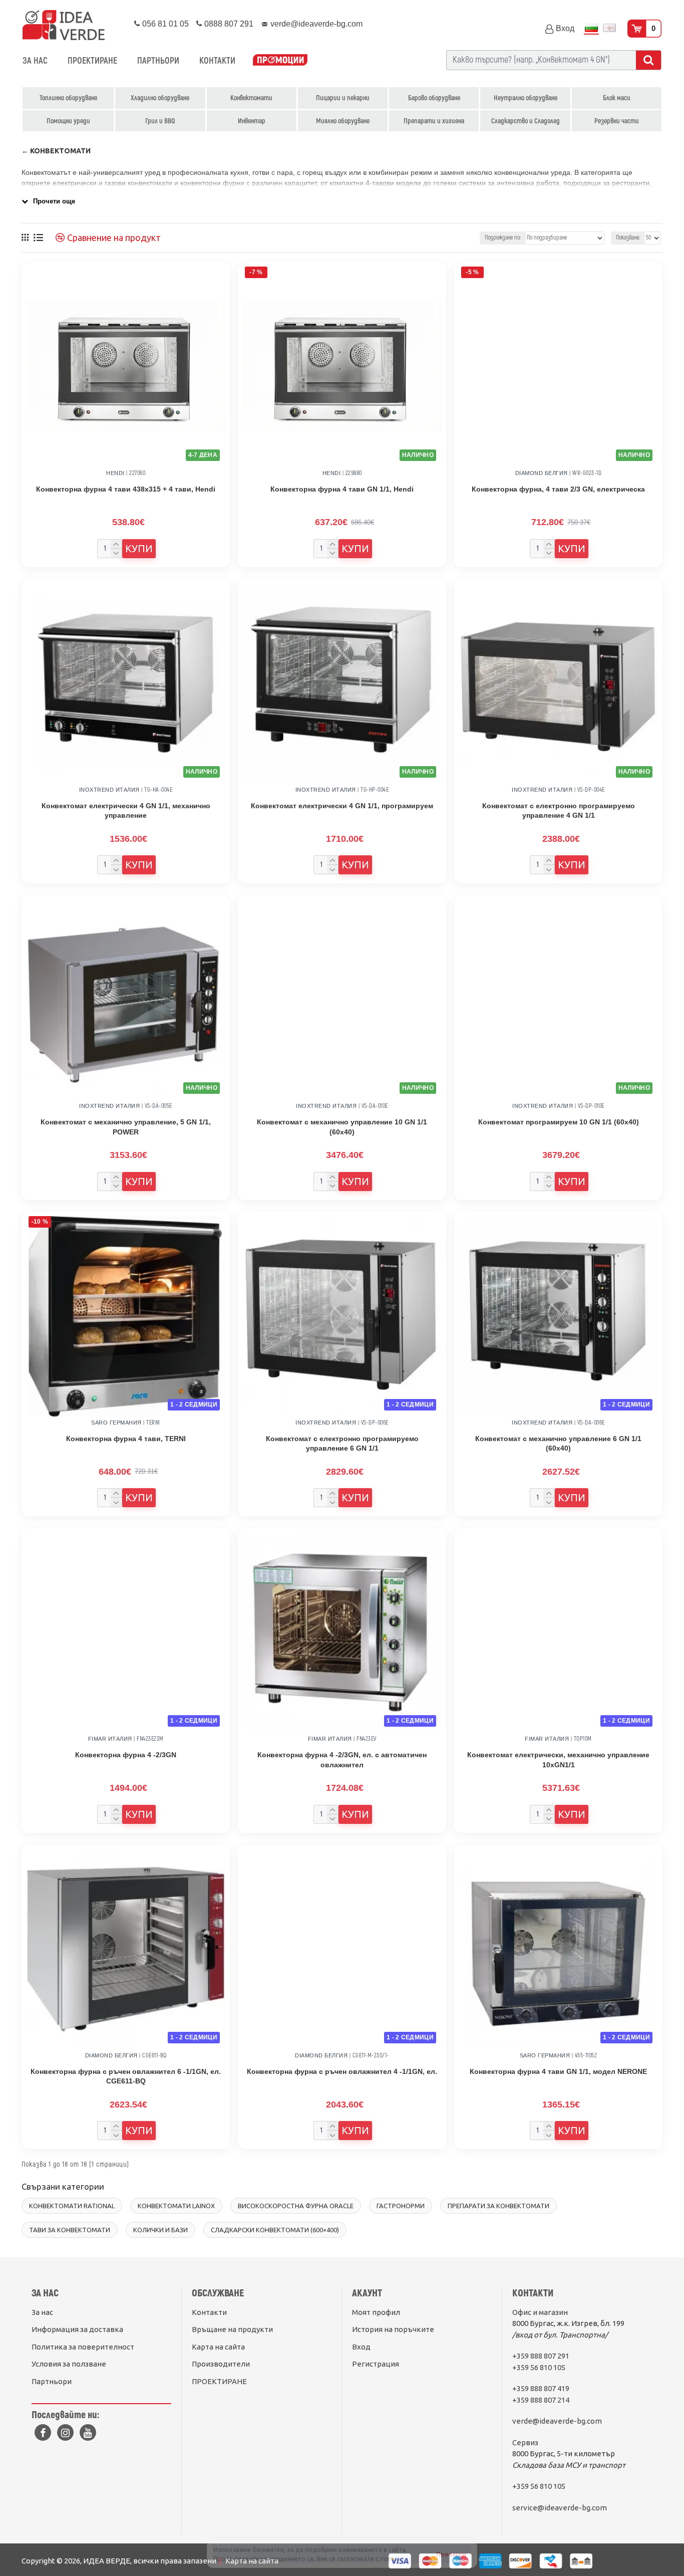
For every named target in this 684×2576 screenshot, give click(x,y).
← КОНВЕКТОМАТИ (56, 151)
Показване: (628, 238)
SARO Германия (116, 1423)
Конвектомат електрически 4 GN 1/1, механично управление (126, 811)
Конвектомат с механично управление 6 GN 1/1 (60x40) (558, 1444)
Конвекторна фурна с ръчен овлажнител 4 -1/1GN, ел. (342, 2071)
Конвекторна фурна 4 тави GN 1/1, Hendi (342, 489)
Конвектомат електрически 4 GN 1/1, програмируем (342, 806)
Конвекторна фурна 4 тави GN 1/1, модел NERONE (558, 2071)
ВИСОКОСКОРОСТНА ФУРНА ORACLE (296, 2206)
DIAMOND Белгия (542, 473)
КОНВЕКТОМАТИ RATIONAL (72, 2206)
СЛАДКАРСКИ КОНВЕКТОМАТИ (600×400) (275, 2230)
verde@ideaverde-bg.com (557, 2421)
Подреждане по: (503, 238)
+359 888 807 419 (541, 2388)
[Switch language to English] (609, 29)
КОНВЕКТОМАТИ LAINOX (176, 2206)
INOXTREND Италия (109, 790)
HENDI (115, 473)
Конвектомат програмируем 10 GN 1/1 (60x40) (559, 1122)
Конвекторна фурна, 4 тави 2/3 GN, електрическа (558, 489)
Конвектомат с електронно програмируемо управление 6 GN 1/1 (342, 1444)
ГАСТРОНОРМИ (401, 2206)
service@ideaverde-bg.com (560, 2508)
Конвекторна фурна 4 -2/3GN (126, 1755)
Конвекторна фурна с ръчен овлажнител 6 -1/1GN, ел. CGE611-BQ (126, 2076)
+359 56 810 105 (539, 2367)
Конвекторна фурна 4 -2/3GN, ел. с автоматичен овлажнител (342, 1760)
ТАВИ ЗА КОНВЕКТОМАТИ (70, 2230)
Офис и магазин (540, 2312)
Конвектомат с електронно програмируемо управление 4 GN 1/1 (559, 811)
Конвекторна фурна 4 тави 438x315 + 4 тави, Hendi (126, 489)
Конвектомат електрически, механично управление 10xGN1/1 (558, 1760)
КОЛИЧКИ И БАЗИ (160, 2230)
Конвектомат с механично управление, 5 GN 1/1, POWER (126, 1127)
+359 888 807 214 (541, 2400)
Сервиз (525, 2442)
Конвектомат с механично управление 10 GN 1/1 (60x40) (342, 1127)
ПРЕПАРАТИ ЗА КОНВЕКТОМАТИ (498, 2206)
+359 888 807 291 (541, 2356)
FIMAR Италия (110, 1739)
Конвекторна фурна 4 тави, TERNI (126, 1439)
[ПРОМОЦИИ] (280, 61)
